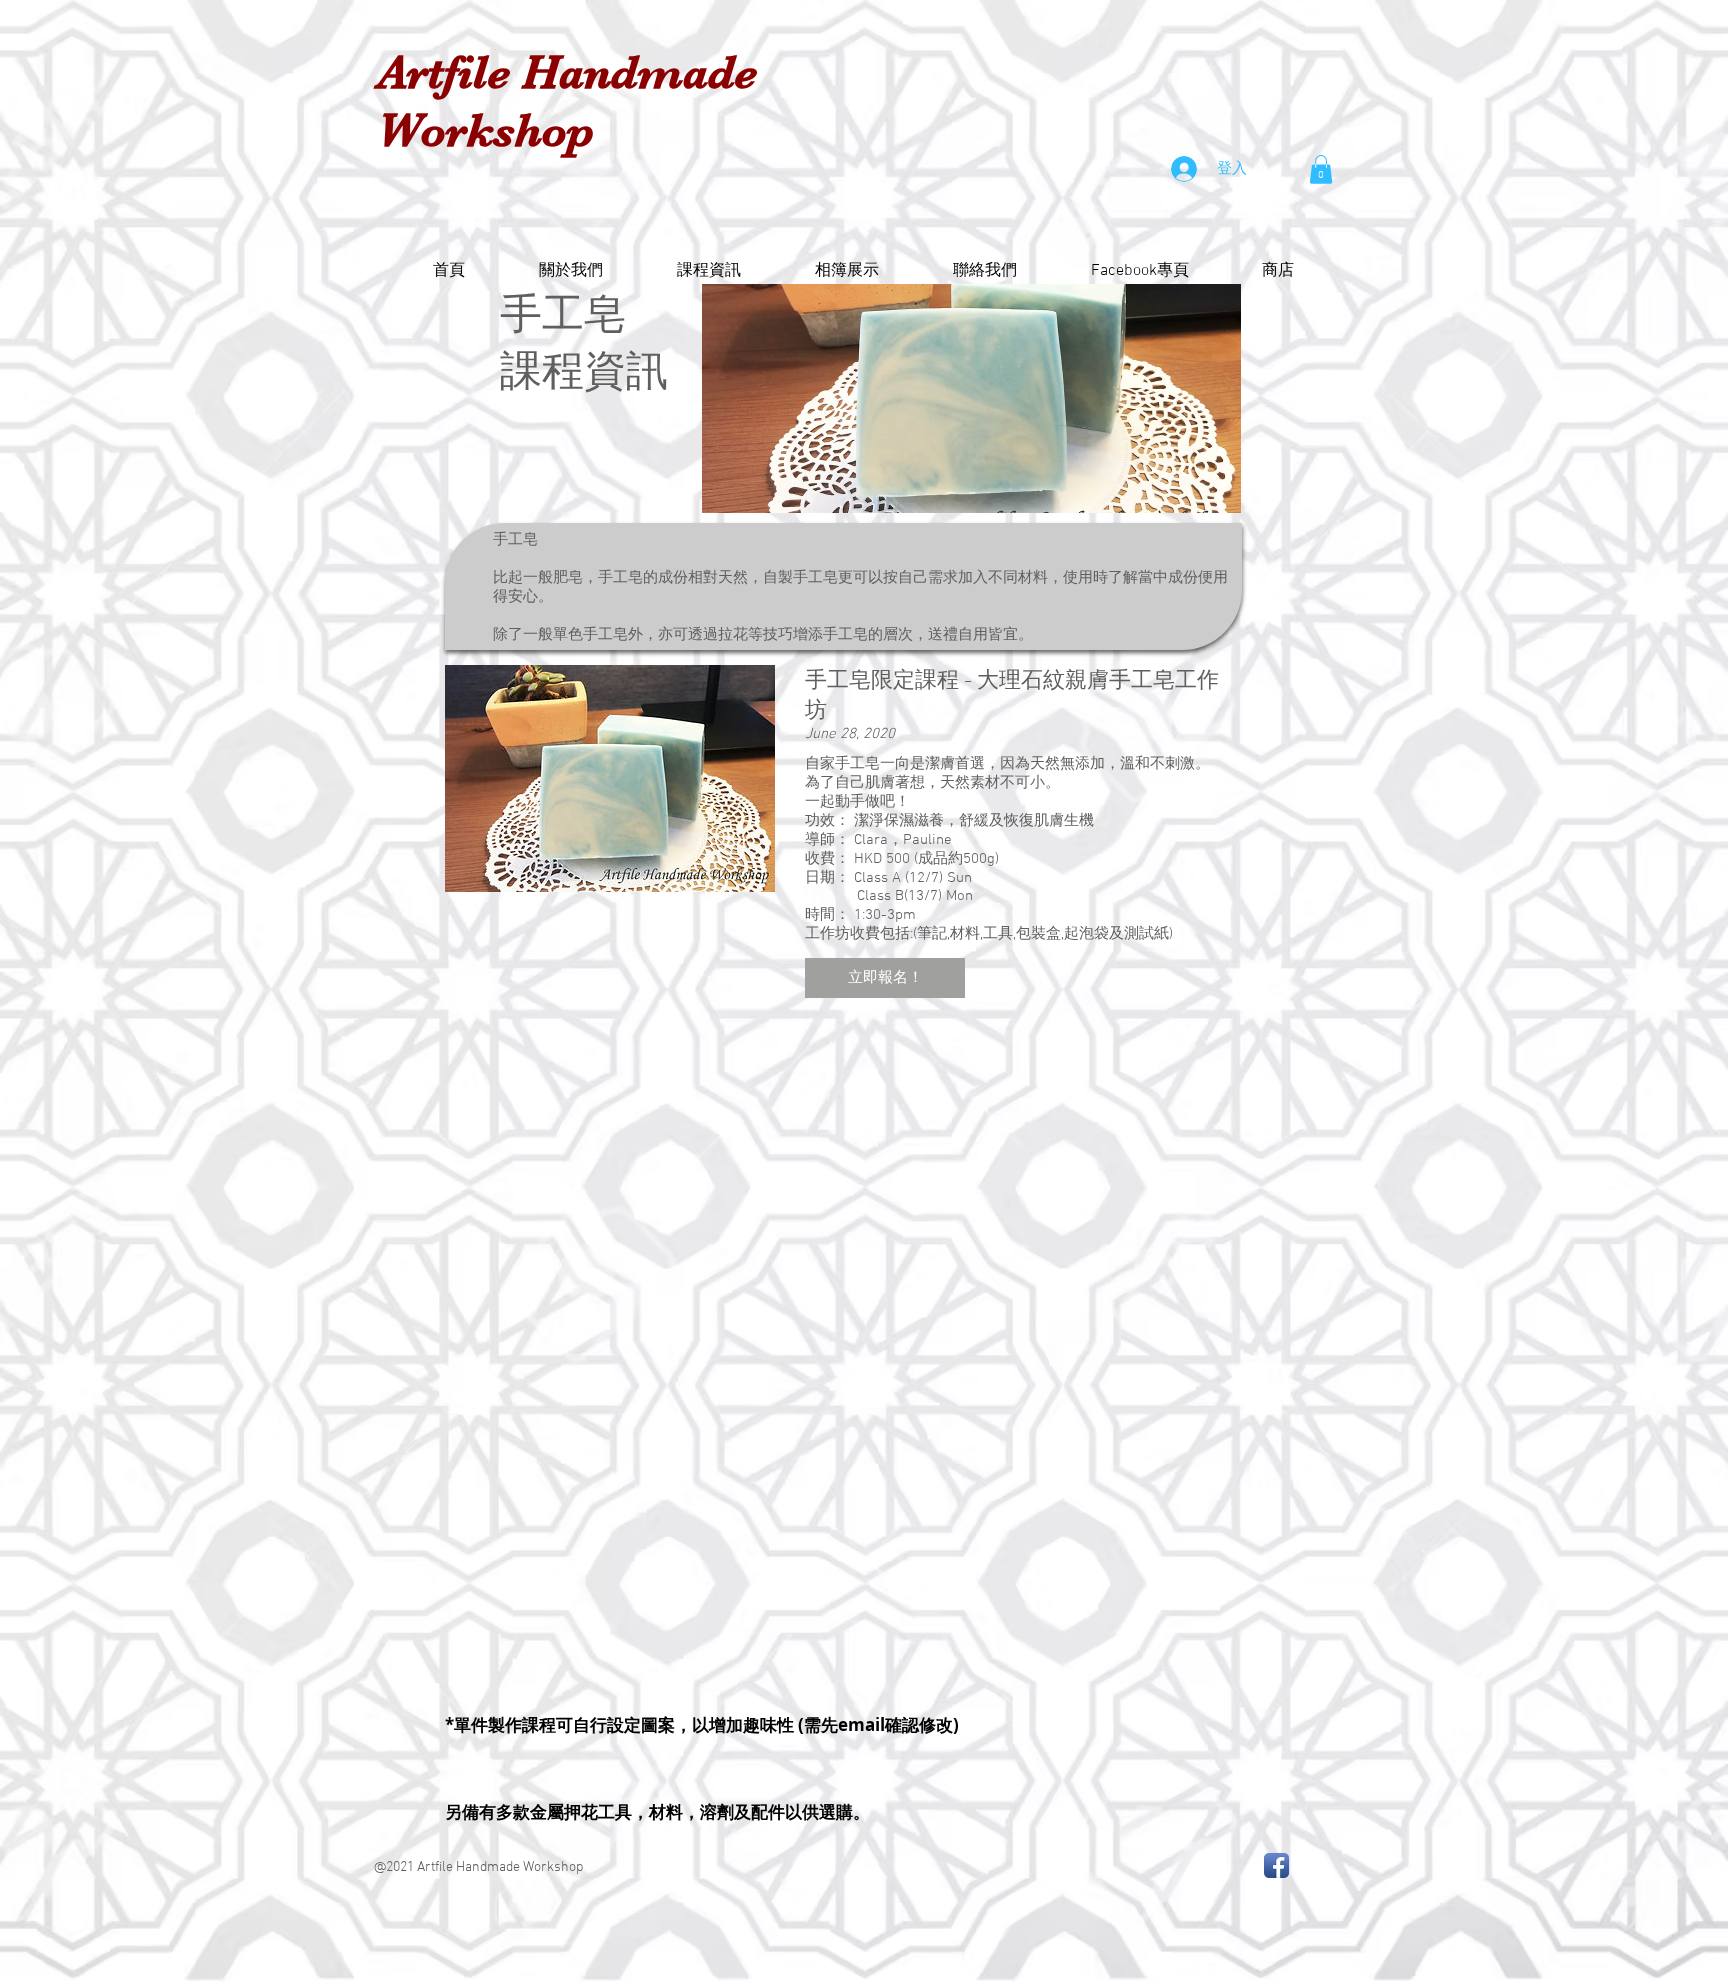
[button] (1321, 169)
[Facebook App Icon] (1276, 1865)
